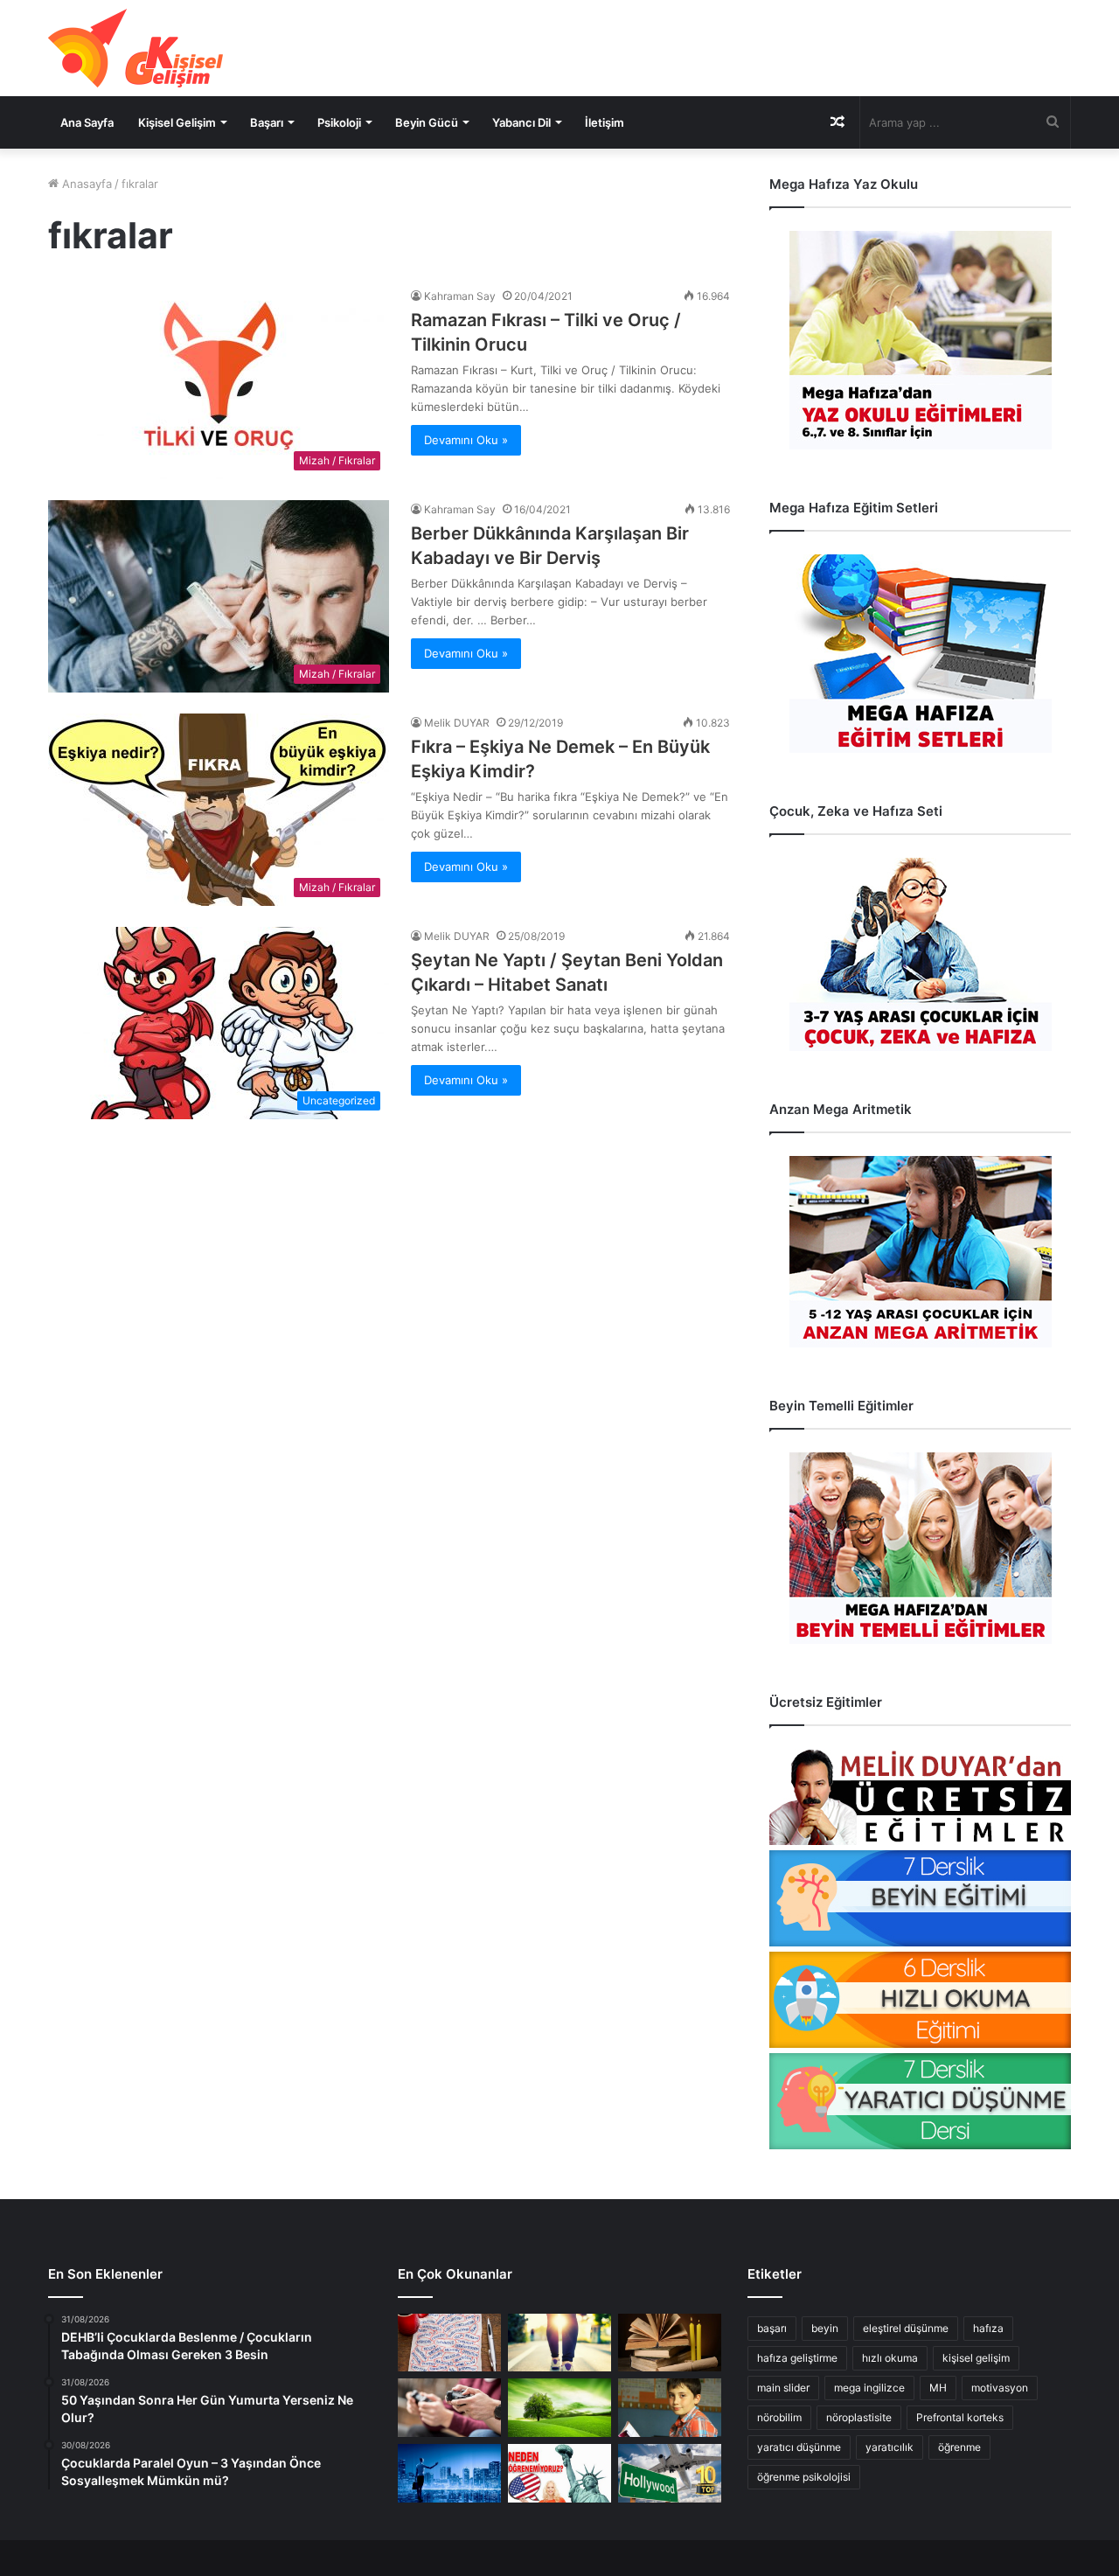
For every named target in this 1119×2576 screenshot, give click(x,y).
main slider (783, 2388)
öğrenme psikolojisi (804, 2477)
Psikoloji (339, 122)
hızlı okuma (890, 2358)
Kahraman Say (460, 296)
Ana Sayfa (87, 122)
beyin (825, 2328)
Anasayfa (85, 184)
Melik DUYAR (457, 723)
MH (938, 2388)
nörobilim (779, 2417)
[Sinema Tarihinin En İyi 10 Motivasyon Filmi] (670, 2473)
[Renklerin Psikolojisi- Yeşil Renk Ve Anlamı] (559, 2408)
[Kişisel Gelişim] (136, 48)
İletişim (605, 122)
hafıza (988, 2328)
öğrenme (959, 2447)
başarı (772, 2328)
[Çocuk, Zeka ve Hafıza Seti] (920, 954)
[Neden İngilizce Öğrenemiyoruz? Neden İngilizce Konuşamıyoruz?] (559, 2473)
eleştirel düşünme (906, 2328)
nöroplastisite (859, 2417)
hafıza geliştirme (797, 2358)
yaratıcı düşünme (799, 2447)
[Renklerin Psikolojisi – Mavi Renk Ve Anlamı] (449, 2473)
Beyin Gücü (427, 122)
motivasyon (1000, 2388)
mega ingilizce (869, 2388)
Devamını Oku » (466, 440)
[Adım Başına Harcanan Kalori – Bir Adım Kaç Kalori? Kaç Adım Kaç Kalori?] (559, 2343)
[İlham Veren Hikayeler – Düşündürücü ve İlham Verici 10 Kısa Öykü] (670, 2343)
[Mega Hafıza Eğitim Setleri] (920, 654)
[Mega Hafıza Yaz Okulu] (920, 340)
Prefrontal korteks (960, 2417)
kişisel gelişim (976, 2358)
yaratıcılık (890, 2447)
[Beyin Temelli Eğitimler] (920, 1548)
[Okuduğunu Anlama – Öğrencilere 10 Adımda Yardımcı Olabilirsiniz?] (670, 2408)
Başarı (267, 122)
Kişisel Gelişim (177, 122)
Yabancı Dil (521, 122)
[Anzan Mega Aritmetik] (920, 1252)
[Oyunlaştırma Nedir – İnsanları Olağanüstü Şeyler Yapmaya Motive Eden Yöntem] (449, 2408)
